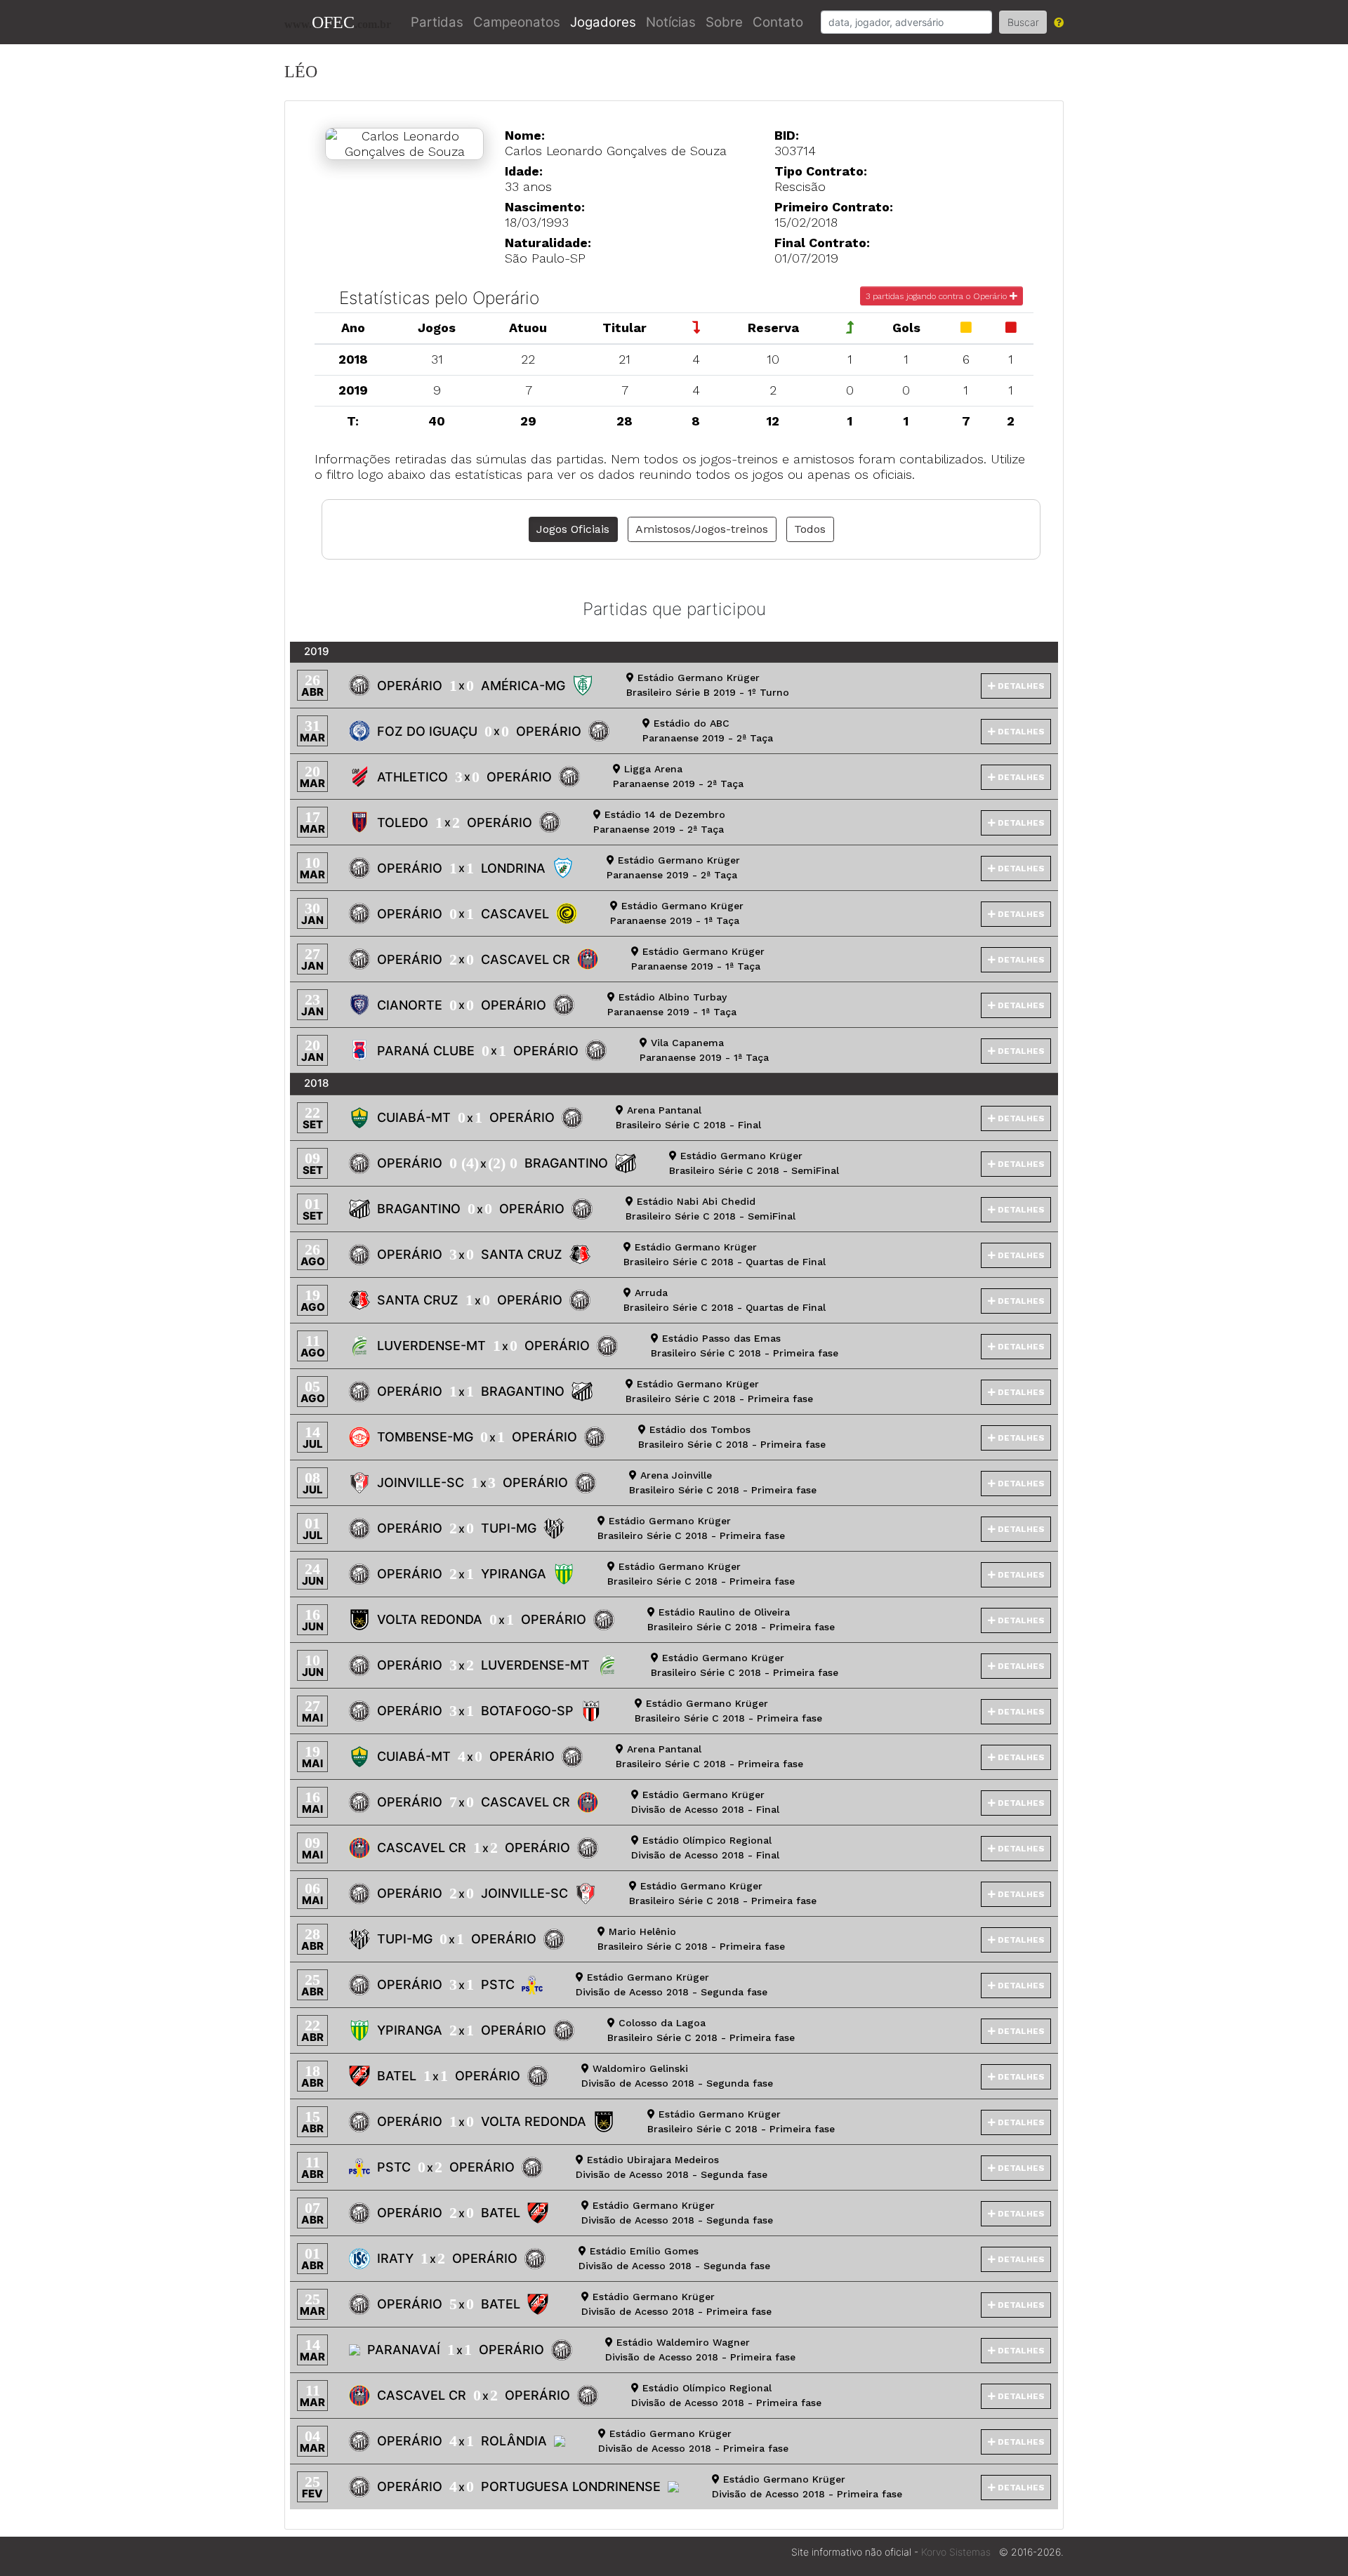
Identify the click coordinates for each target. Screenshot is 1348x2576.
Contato (778, 22)
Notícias (671, 22)
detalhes (1020, 686)
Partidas (437, 22)
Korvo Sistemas (956, 2552)
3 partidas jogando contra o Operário (938, 296)
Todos (810, 529)
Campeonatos (517, 22)
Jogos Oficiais (573, 529)
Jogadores (603, 22)
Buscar (1023, 22)
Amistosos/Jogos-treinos (702, 529)
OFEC (338, 22)
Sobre (724, 22)
